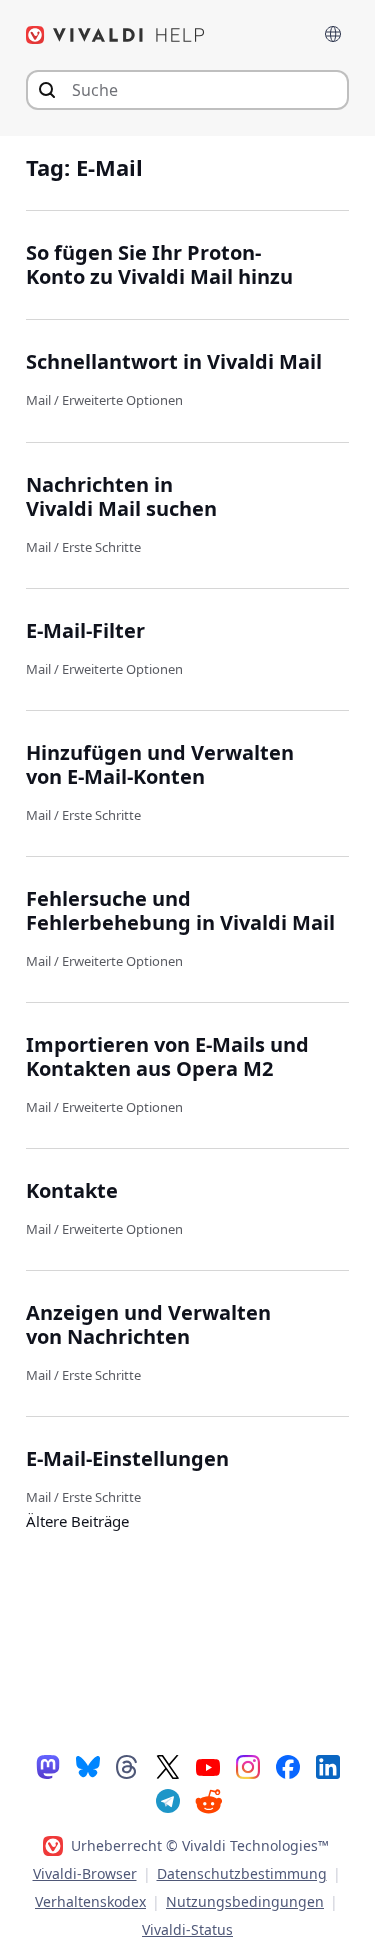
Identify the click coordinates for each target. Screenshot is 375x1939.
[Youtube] (208, 1766)
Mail (38, 400)
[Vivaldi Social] (48, 1766)
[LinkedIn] (328, 1766)
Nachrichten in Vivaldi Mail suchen (121, 496)
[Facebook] (288, 1766)
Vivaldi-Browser (85, 1873)
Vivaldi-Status (187, 1929)
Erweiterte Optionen (122, 400)
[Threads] (128, 1766)
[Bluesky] (88, 1766)
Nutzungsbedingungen (245, 1901)
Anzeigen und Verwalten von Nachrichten (148, 1324)
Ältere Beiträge (77, 1521)
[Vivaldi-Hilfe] (116, 35)
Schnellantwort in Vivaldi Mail (174, 361)
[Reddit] (208, 1801)
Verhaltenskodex (90, 1901)
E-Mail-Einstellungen (127, 1458)
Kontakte (72, 1190)
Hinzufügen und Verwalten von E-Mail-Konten (160, 764)
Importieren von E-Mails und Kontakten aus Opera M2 (167, 1056)
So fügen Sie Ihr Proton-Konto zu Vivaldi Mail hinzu (159, 264)
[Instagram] (248, 1766)
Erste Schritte (101, 547)
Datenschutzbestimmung (242, 1873)
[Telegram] (168, 1800)
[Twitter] (168, 1766)
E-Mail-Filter (85, 630)
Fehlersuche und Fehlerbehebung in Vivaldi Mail (180, 910)
